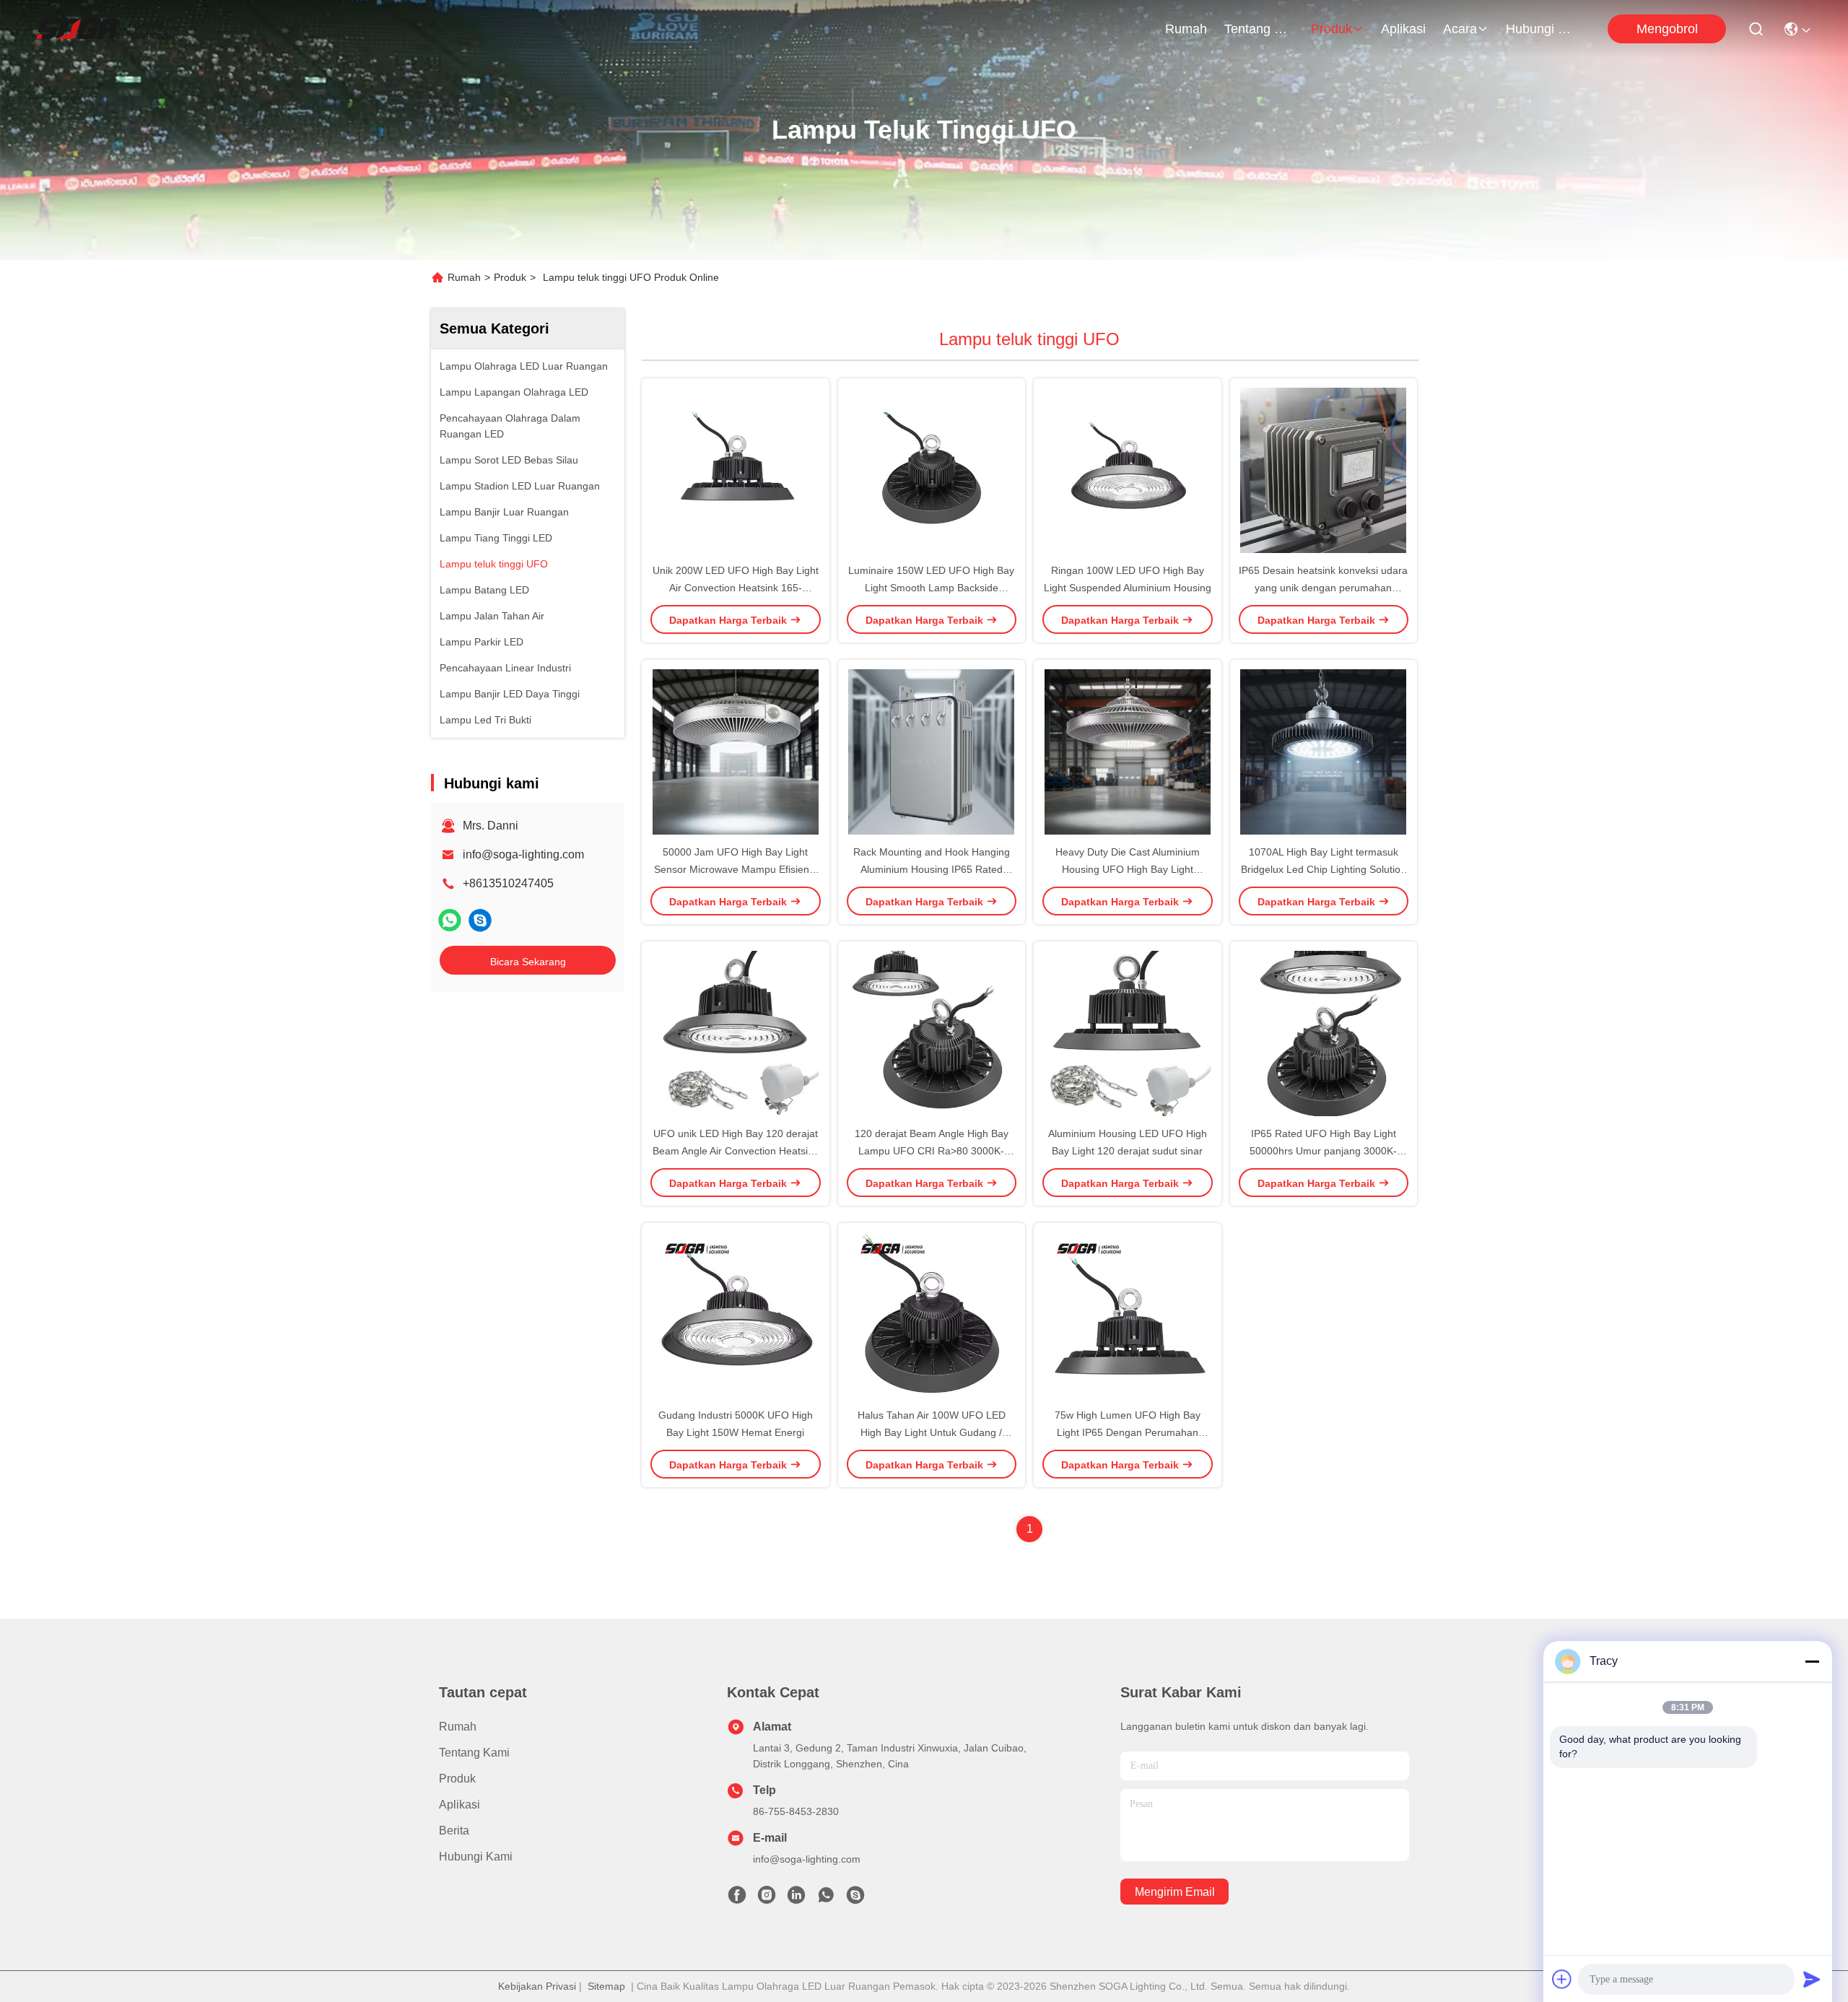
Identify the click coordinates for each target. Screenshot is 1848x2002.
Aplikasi (1403, 29)
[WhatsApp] (450, 920)
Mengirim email (1175, 1892)
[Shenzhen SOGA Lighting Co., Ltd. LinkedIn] (796, 1899)
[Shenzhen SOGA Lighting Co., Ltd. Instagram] (767, 1899)
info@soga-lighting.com (523, 854)
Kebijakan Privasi (537, 1986)
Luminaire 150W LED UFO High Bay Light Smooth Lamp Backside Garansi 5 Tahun (931, 588)
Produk (1331, 29)
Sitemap (606, 1986)
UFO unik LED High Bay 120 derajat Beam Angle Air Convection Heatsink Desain (736, 1151)
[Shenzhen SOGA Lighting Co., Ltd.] (102, 29)
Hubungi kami (1540, 29)
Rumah (1186, 29)
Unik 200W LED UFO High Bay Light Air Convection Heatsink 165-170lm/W (736, 588)
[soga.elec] (480, 920)
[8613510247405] (826, 1899)
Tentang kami (1259, 29)
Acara (1460, 29)
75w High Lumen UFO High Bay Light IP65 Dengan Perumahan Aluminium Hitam (1128, 1432)
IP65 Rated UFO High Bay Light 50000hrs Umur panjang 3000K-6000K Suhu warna (1323, 1151)
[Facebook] (737, 1899)
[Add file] (1562, 1979)
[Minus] (1812, 1661)
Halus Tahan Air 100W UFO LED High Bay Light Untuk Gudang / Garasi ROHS (932, 1432)
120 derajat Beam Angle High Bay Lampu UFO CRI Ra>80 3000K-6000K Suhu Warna (932, 1151)
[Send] (1812, 1979)
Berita (454, 1831)
